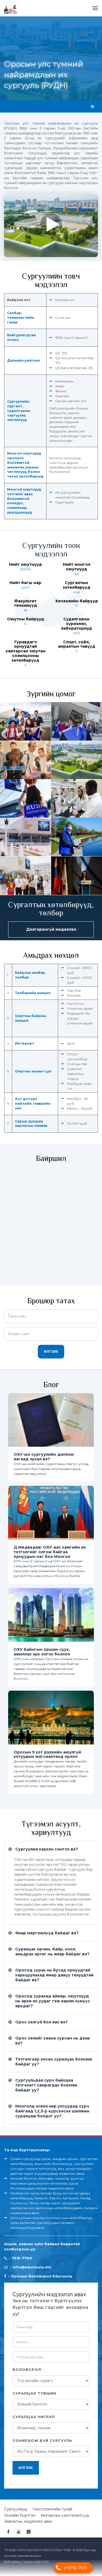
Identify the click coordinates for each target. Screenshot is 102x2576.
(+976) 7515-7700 (76, 2569)
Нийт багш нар (25, 583)
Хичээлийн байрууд (77, 601)
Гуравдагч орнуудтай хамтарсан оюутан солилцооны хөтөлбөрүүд (26, 651)
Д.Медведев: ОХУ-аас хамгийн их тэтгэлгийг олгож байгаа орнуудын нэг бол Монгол (50, 1552)
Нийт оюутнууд (25, 564)
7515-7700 (22, 2258)
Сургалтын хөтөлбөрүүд (77, 585)
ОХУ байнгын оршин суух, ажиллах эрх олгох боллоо (42, 1652)
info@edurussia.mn (32, 2267)
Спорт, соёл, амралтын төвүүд (77, 644)
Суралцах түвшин (34, 2393)
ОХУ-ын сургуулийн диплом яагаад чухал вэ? (44, 1457)
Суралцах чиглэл (34, 2417)
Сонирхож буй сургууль (42, 2441)
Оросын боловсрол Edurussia (41, 2276)
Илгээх (51, 1352)
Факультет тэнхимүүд (25, 603)
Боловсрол (27, 2369)
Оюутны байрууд (26, 619)
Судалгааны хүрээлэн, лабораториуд (76, 624)
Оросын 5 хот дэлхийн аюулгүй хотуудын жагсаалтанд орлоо (47, 1754)
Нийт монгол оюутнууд (77, 567)
